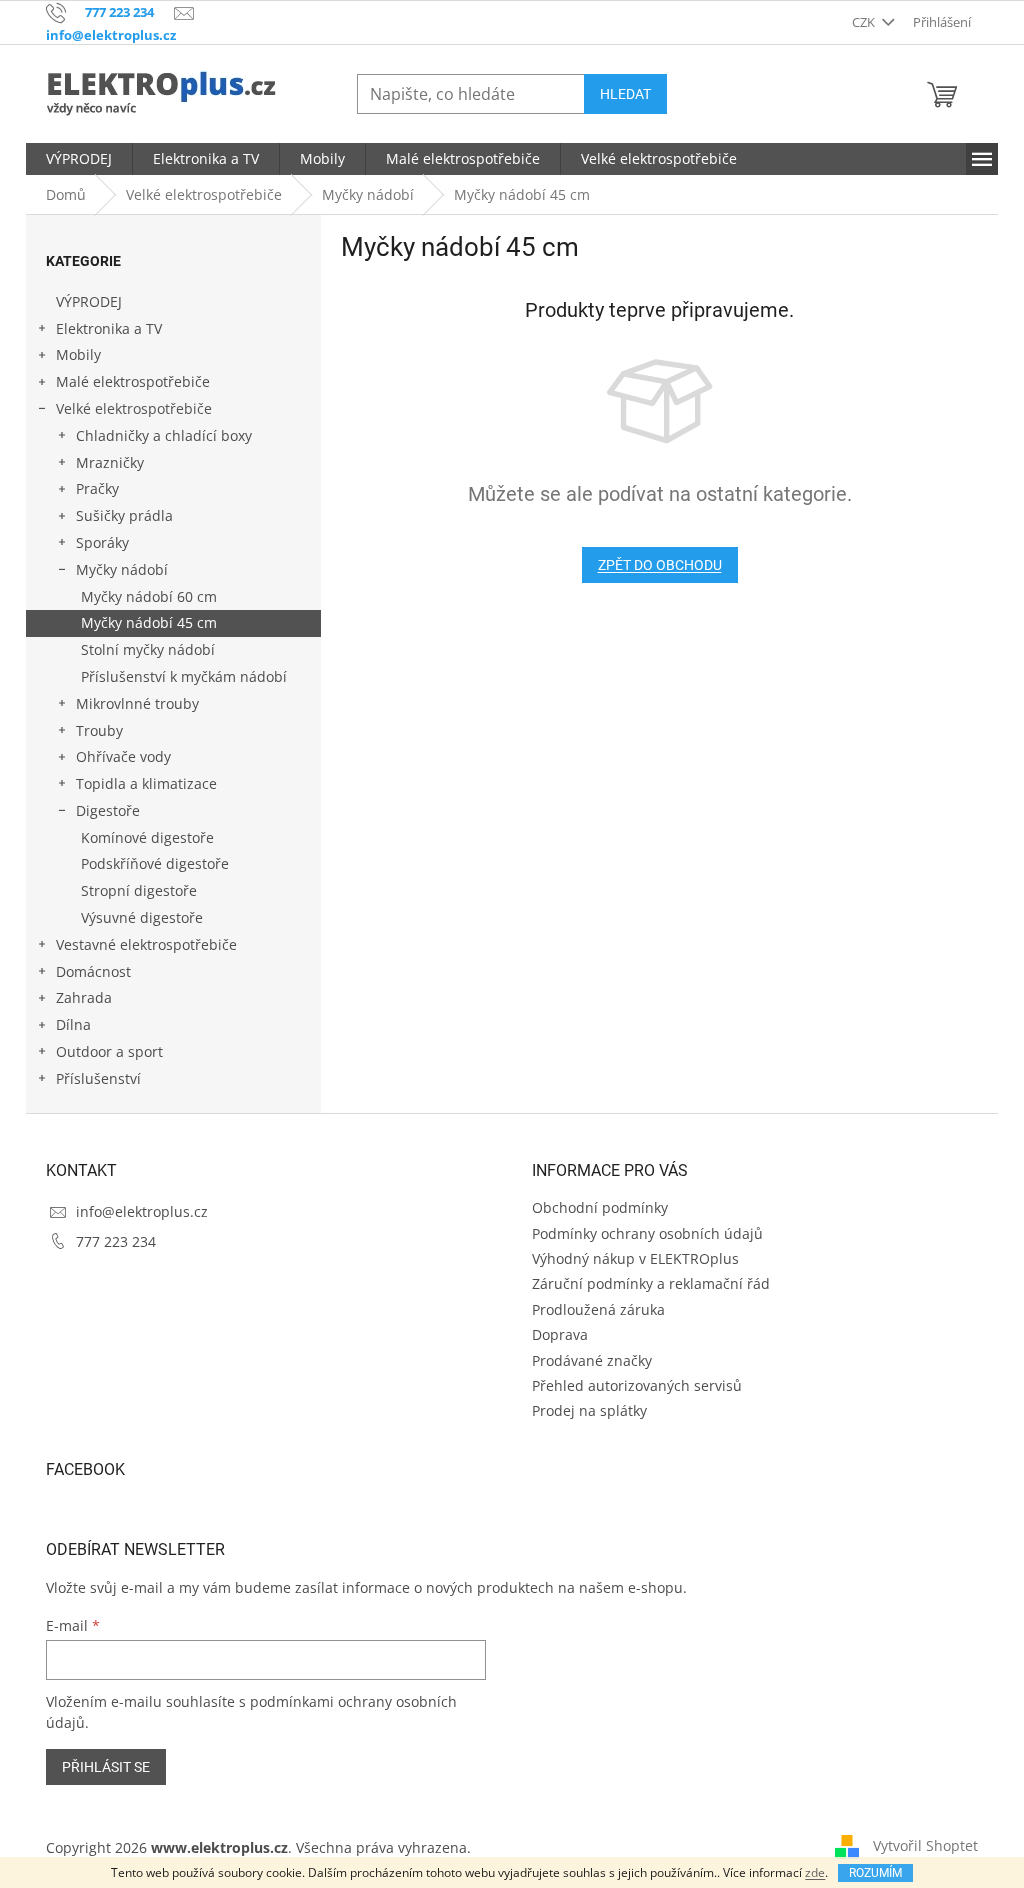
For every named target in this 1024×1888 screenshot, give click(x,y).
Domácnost (93, 971)
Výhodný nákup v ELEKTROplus (635, 1258)
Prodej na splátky (589, 1410)
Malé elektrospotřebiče (133, 381)
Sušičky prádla (124, 515)
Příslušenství (98, 1078)
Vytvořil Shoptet (925, 1845)
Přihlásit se (106, 1767)
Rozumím (875, 1873)
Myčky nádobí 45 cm (149, 622)
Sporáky (102, 542)
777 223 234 (116, 1241)
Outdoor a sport (109, 1051)
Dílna (73, 1024)
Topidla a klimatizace (146, 783)
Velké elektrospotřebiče (134, 408)
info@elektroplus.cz (142, 1211)
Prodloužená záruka (598, 1309)
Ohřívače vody (123, 756)
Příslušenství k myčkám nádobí (184, 676)
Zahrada (84, 997)
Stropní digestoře (139, 890)
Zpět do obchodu (660, 565)
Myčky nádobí (122, 569)
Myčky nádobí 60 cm (149, 596)
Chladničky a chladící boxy (164, 435)
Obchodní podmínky (600, 1207)
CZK (865, 22)
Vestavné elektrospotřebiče (146, 944)
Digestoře (108, 810)
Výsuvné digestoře (142, 917)
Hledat (625, 94)
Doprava (560, 1334)
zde (815, 1872)
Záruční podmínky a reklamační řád (651, 1283)
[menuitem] (79, 159)
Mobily (78, 354)
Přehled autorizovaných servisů (637, 1385)
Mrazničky (110, 462)
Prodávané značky (592, 1360)
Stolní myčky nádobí (148, 649)
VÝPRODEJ (89, 301)
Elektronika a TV (109, 328)
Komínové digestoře (147, 837)
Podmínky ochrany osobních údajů (647, 1233)
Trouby (99, 730)
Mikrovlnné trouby (137, 703)
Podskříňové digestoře (155, 863)
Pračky (97, 488)
